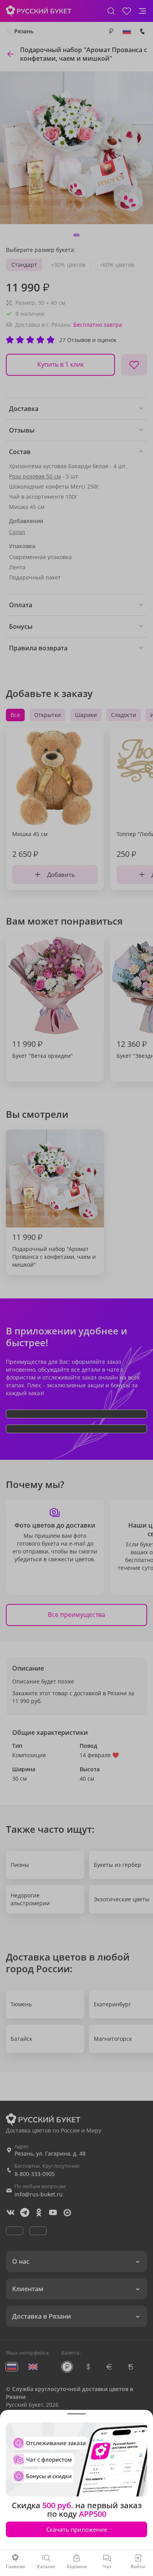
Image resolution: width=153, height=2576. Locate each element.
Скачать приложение (77, 2529)
